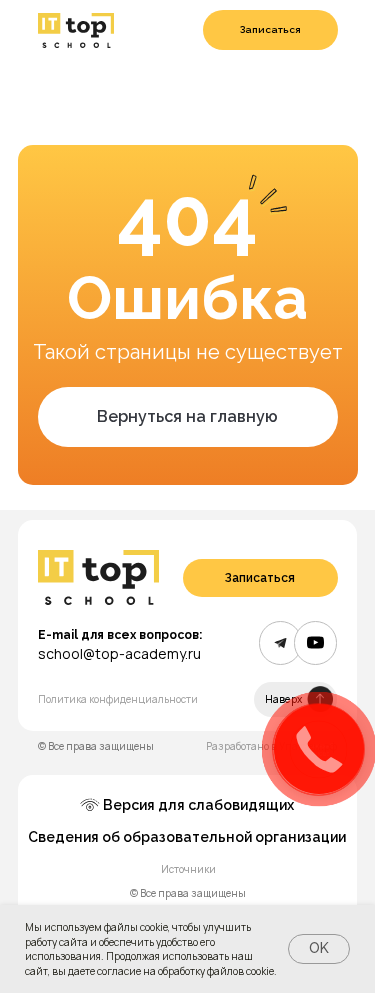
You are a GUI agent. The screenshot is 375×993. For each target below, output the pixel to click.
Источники (188, 869)
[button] (270, 30)
